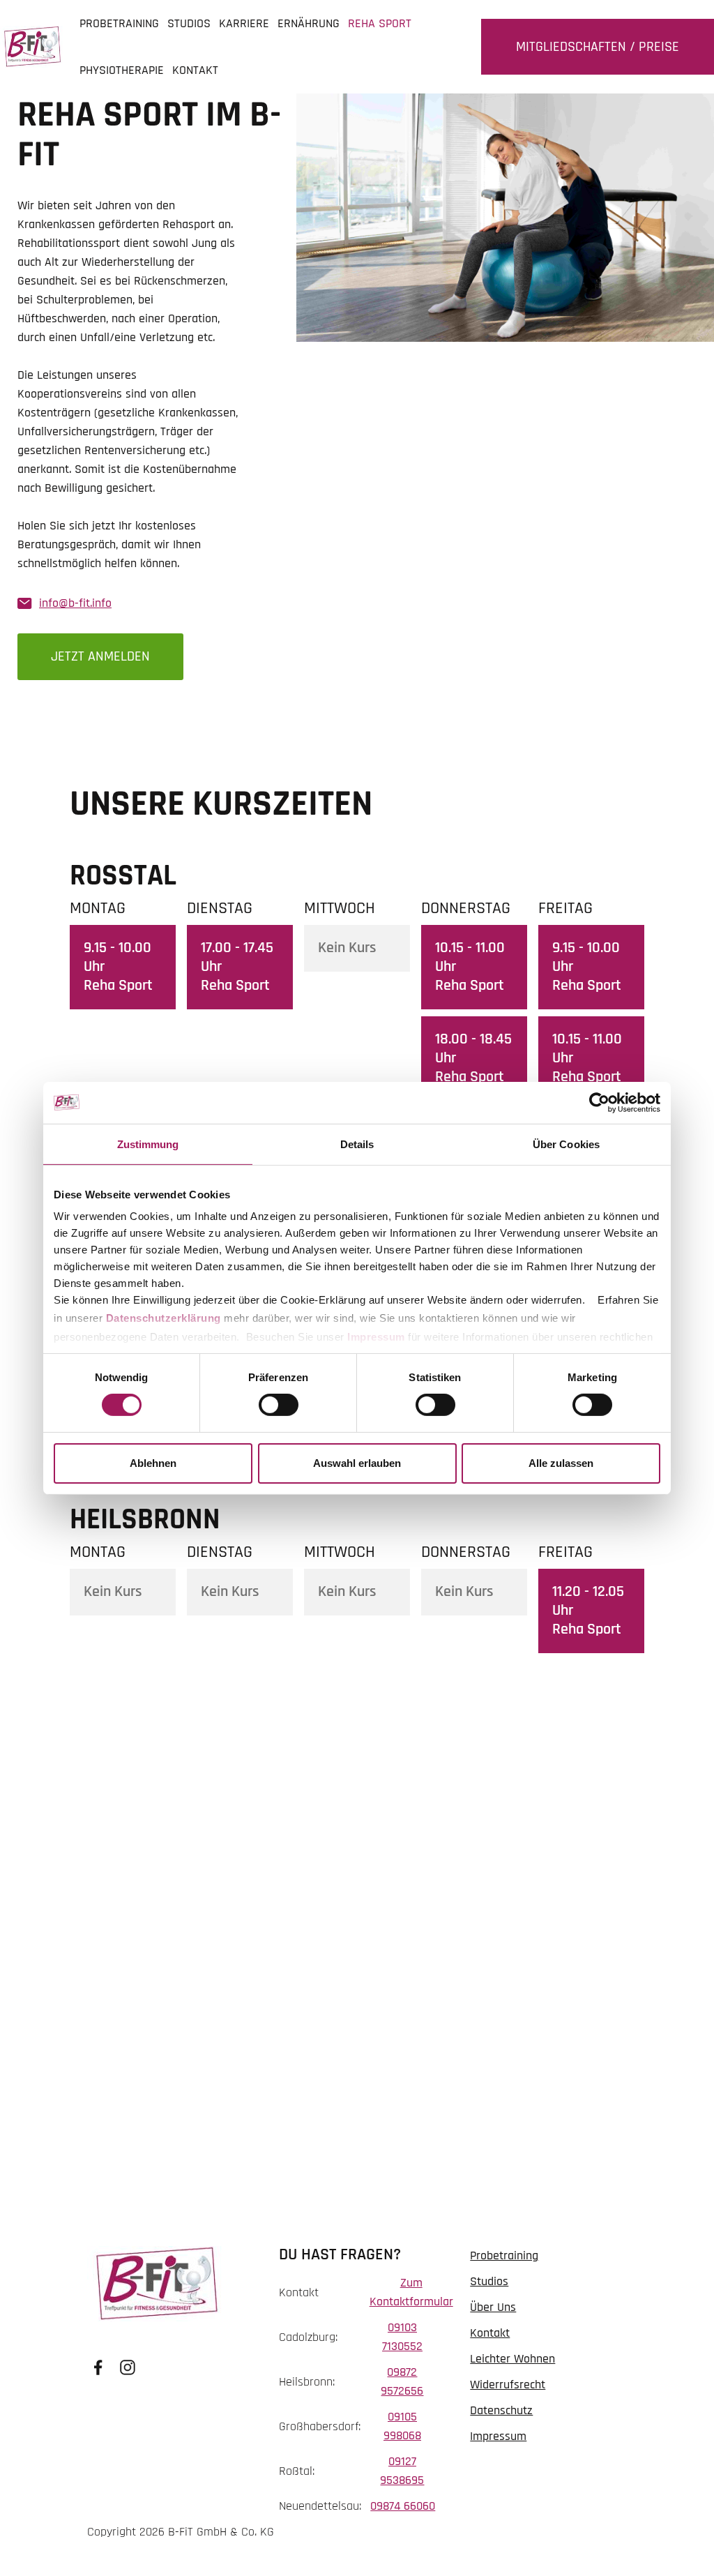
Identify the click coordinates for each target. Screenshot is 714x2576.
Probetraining (119, 23)
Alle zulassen (561, 1463)
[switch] (279, 1405)
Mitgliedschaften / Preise (598, 47)
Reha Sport (380, 23)
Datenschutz (501, 2410)
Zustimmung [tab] (148, 1144)
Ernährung (309, 23)
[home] (32, 47)
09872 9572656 (402, 2381)
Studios (189, 23)
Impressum (376, 1337)
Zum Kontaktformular (411, 2292)
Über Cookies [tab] (566, 1144)
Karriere (244, 23)
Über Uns (493, 2307)
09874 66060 (403, 2506)
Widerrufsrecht (508, 2385)
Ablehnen (153, 1463)
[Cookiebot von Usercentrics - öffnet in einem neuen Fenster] (599, 1102)
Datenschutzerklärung (164, 1318)
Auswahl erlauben (357, 1463)
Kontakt (195, 70)
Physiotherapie (122, 70)
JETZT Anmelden (100, 656)
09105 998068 (402, 2426)
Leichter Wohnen (512, 2359)
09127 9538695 (402, 2471)
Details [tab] (357, 1144)
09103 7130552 (402, 2337)
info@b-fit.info (75, 603)
